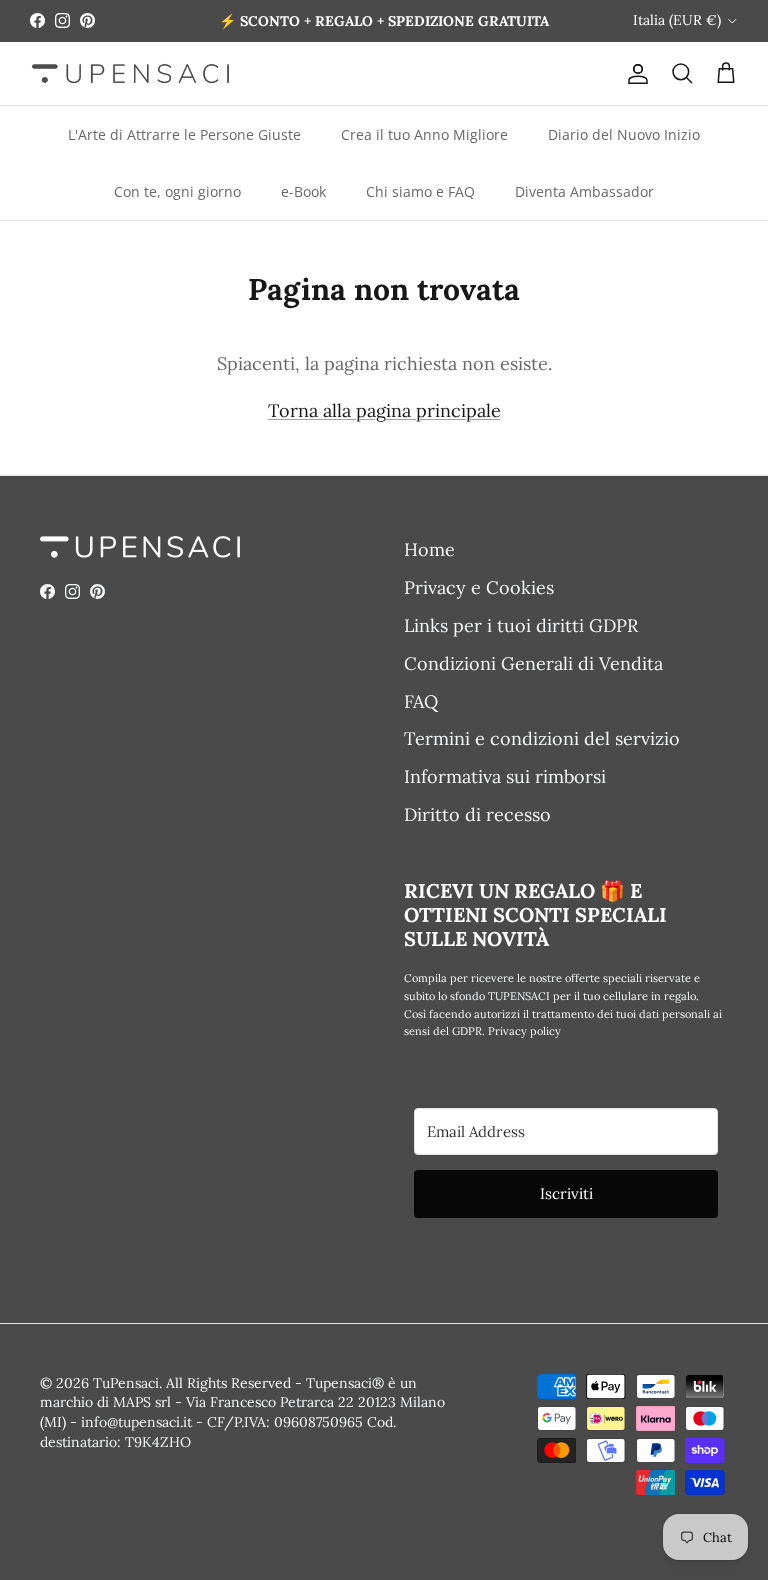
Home (429, 549)
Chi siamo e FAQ (420, 191)
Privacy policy (524, 1031)
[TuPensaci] (130, 73)
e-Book (303, 191)
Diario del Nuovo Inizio (624, 134)
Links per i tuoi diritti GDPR (521, 625)
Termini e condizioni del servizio (542, 738)
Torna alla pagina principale (384, 410)
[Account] (634, 73)
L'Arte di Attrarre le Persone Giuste (184, 134)
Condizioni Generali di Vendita (533, 663)
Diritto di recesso (477, 814)
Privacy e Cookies (479, 587)
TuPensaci (126, 1383)
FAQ (421, 701)
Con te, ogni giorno (177, 191)
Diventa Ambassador (584, 191)
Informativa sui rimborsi (505, 776)
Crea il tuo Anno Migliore (424, 134)
